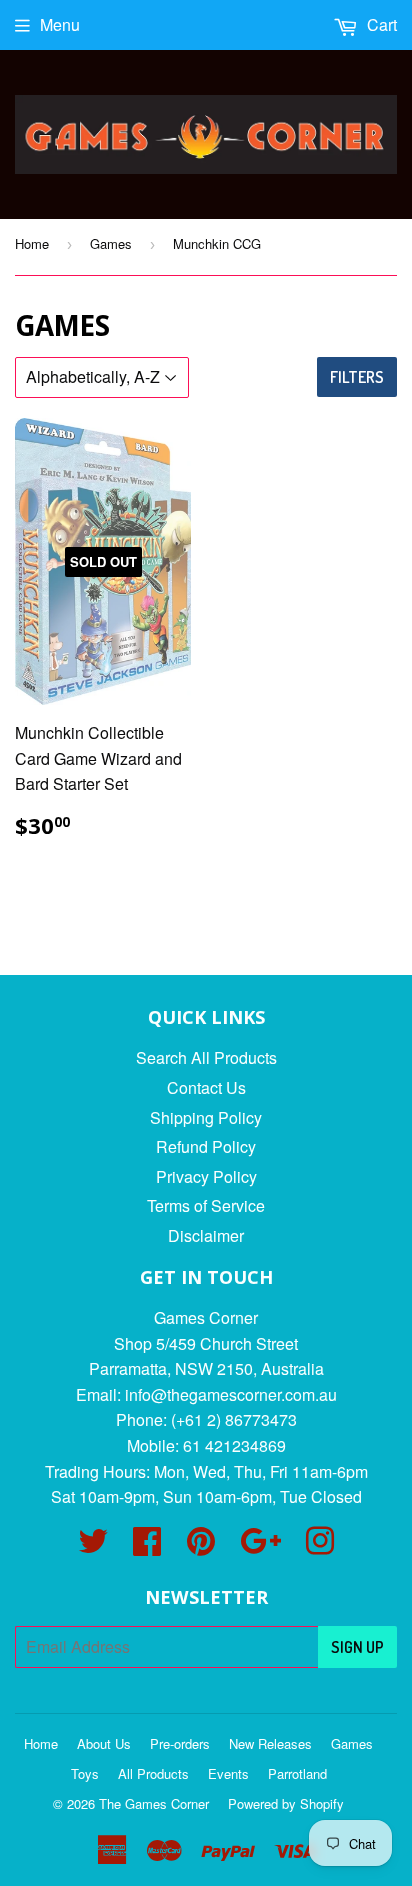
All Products (153, 1773)
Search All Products (206, 1057)
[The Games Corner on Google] (260, 1546)
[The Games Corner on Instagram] (320, 1546)
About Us (104, 1743)
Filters (357, 377)
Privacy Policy (206, 1176)
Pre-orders (180, 1743)
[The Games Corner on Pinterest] (201, 1546)
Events (228, 1773)
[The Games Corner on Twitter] (93, 1546)
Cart (380, 24)
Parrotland (297, 1773)
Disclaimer (206, 1235)
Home (32, 243)
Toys (85, 1773)
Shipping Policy (206, 1117)
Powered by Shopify (286, 1803)
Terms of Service (206, 1205)
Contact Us (206, 1087)
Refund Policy (206, 1146)
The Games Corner (154, 1803)
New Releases (270, 1743)
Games (111, 243)
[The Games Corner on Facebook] (147, 1546)
